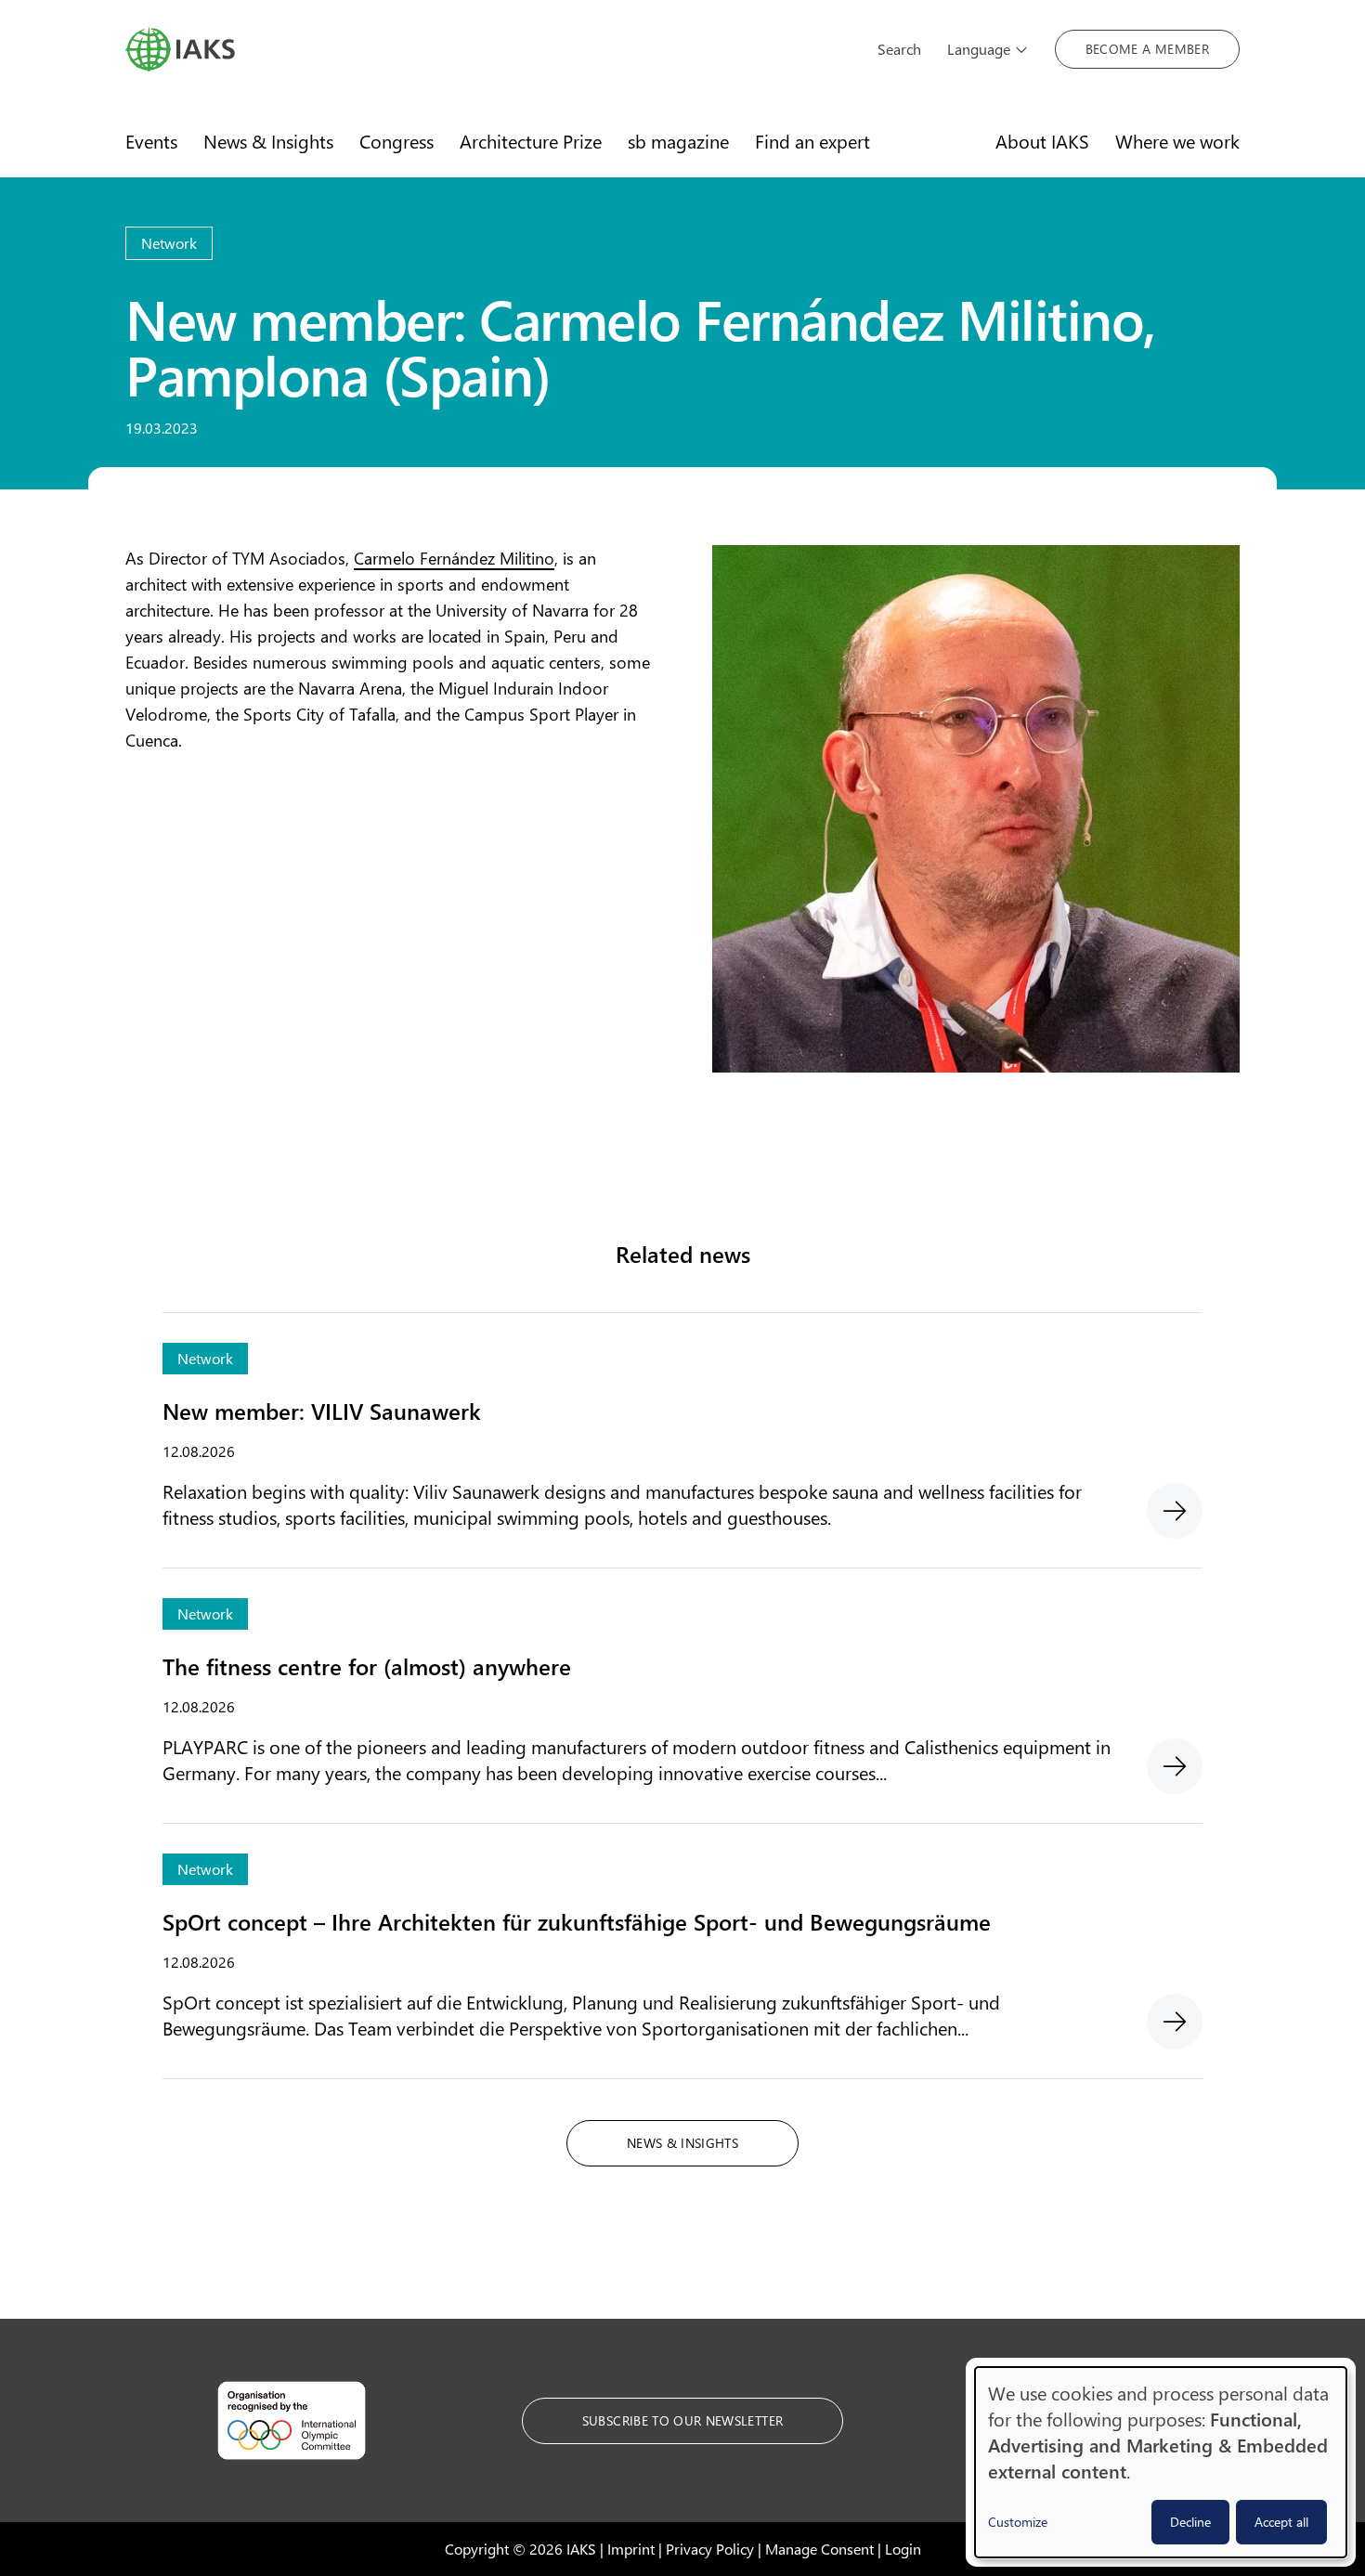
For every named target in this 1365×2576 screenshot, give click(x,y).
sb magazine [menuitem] (678, 141)
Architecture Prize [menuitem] (531, 141)
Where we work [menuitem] (1177, 141)
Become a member (1147, 49)
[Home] (488, 49)
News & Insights (682, 2143)
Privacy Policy (710, 2549)
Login (903, 2549)
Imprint (631, 2549)
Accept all (1281, 2522)
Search (899, 49)
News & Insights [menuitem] (268, 141)
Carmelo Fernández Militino (454, 558)
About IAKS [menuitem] (1042, 141)
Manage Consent (819, 2549)
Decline (1190, 2522)
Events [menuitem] (151, 141)
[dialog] (1161, 2462)
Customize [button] (1018, 2522)
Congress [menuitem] (396, 141)
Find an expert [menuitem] (812, 141)
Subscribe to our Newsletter (682, 2420)
